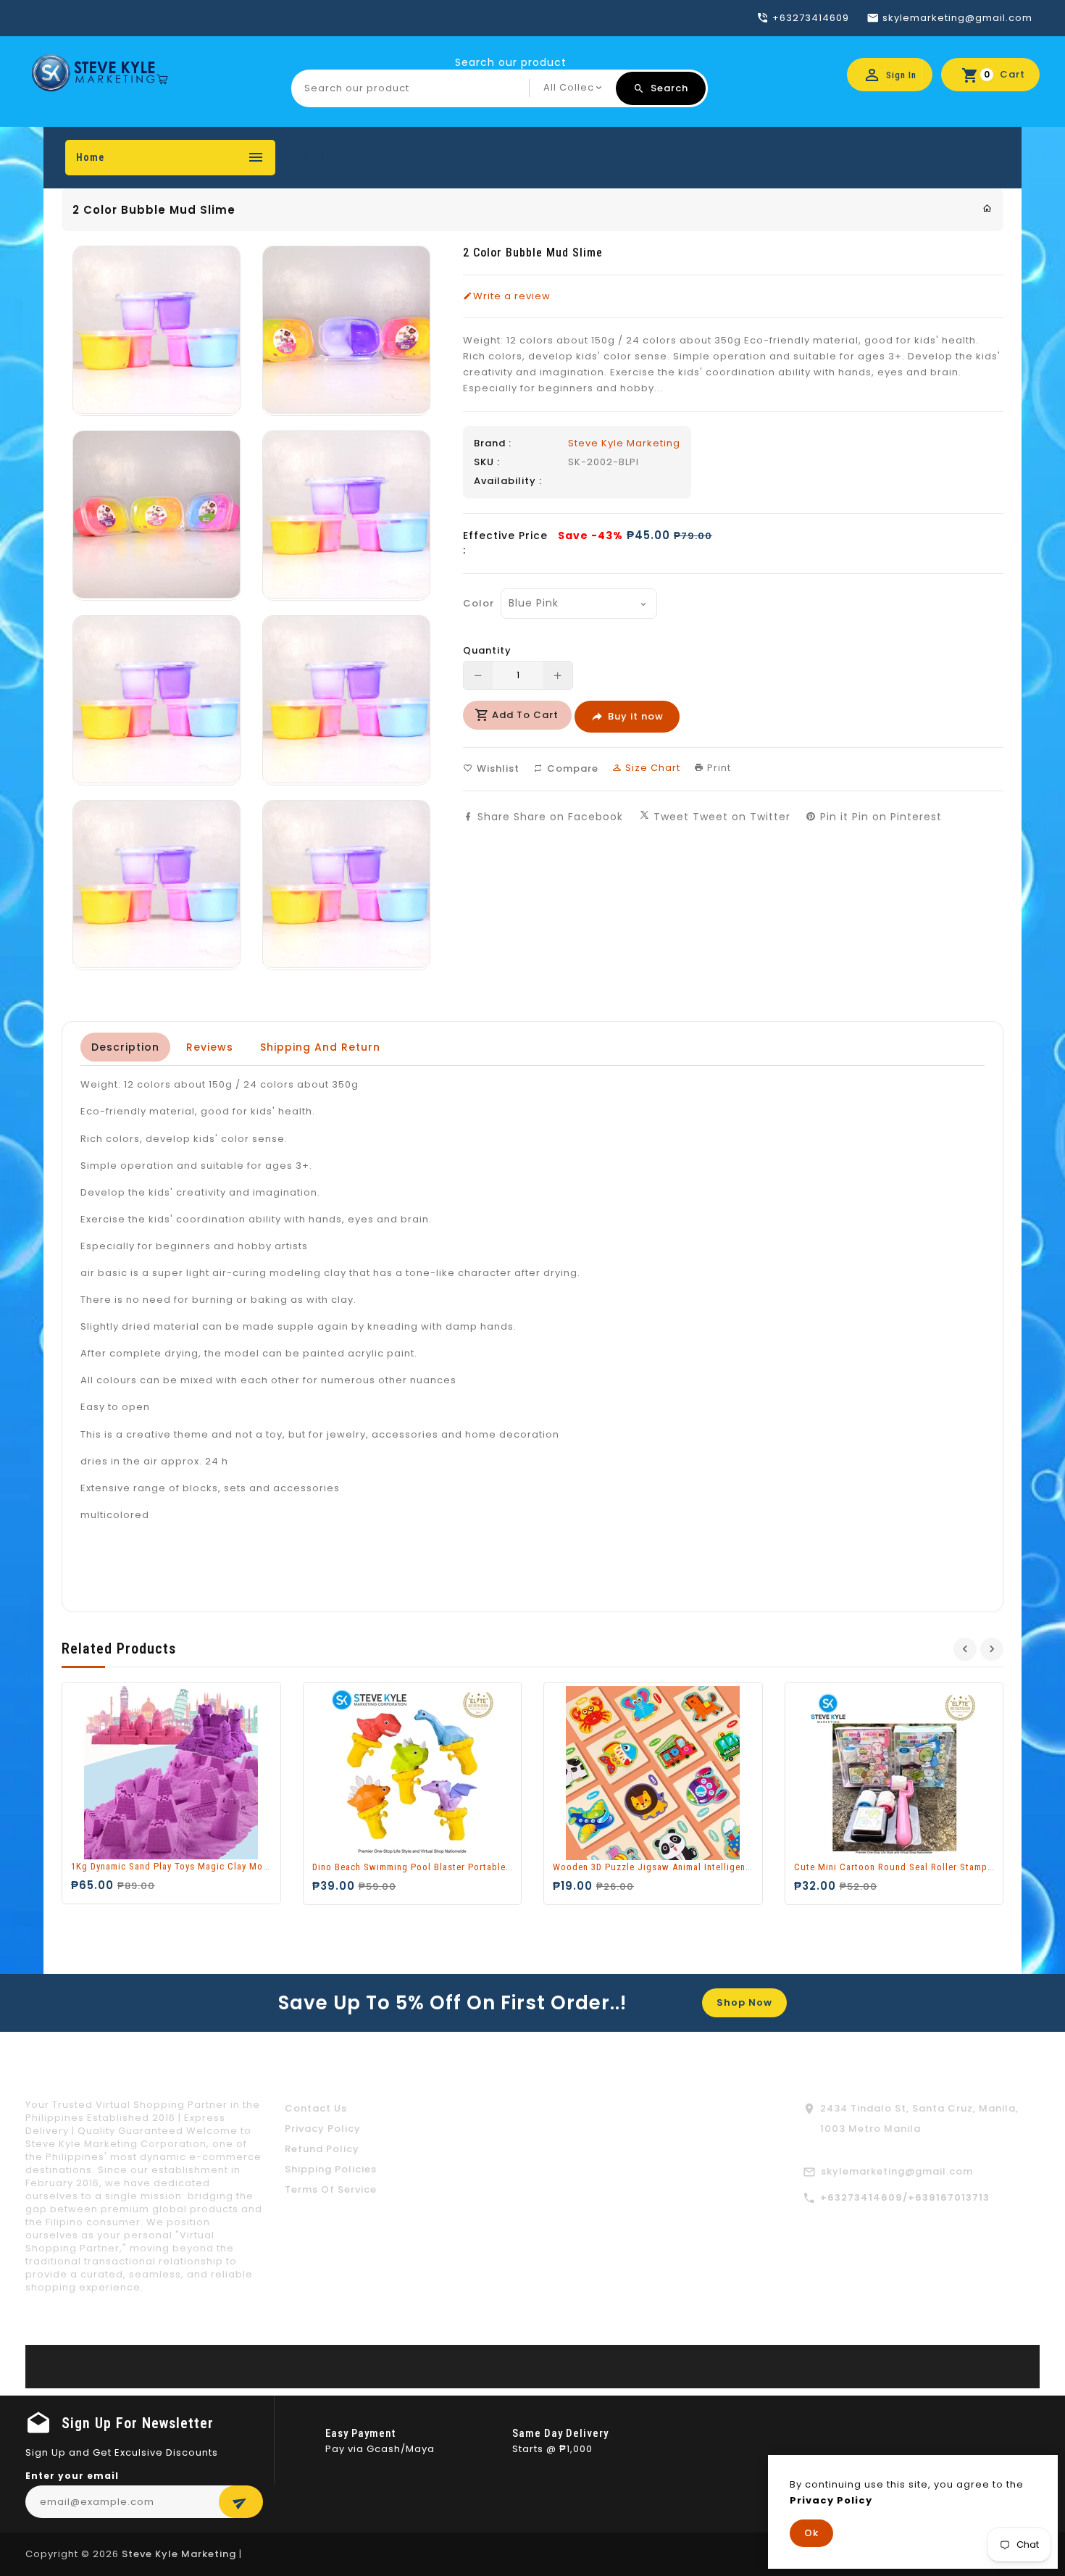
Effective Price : (505, 543)
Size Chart (651, 768)
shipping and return (320, 1047)
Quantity (487, 651)
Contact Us (316, 2108)
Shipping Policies (331, 2169)
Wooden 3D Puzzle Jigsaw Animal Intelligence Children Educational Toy (711, 1867)
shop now (744, 2002)
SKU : (487, 462)
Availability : (508, 481)
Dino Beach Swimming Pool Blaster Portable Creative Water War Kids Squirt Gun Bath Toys (512, 1867)
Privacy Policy (323, 2129)
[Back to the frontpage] (987, 208)
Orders (319, 157)
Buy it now (636, 716)
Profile (387, 157)
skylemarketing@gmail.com (897, 2171)
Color (477, 603)
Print (718, 768)
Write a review (512, 296)
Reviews (210, 1047)
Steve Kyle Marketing (624, 443)
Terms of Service (331, 2189)
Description (125, 1047)
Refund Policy (322, 2149)
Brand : (493, 443)
